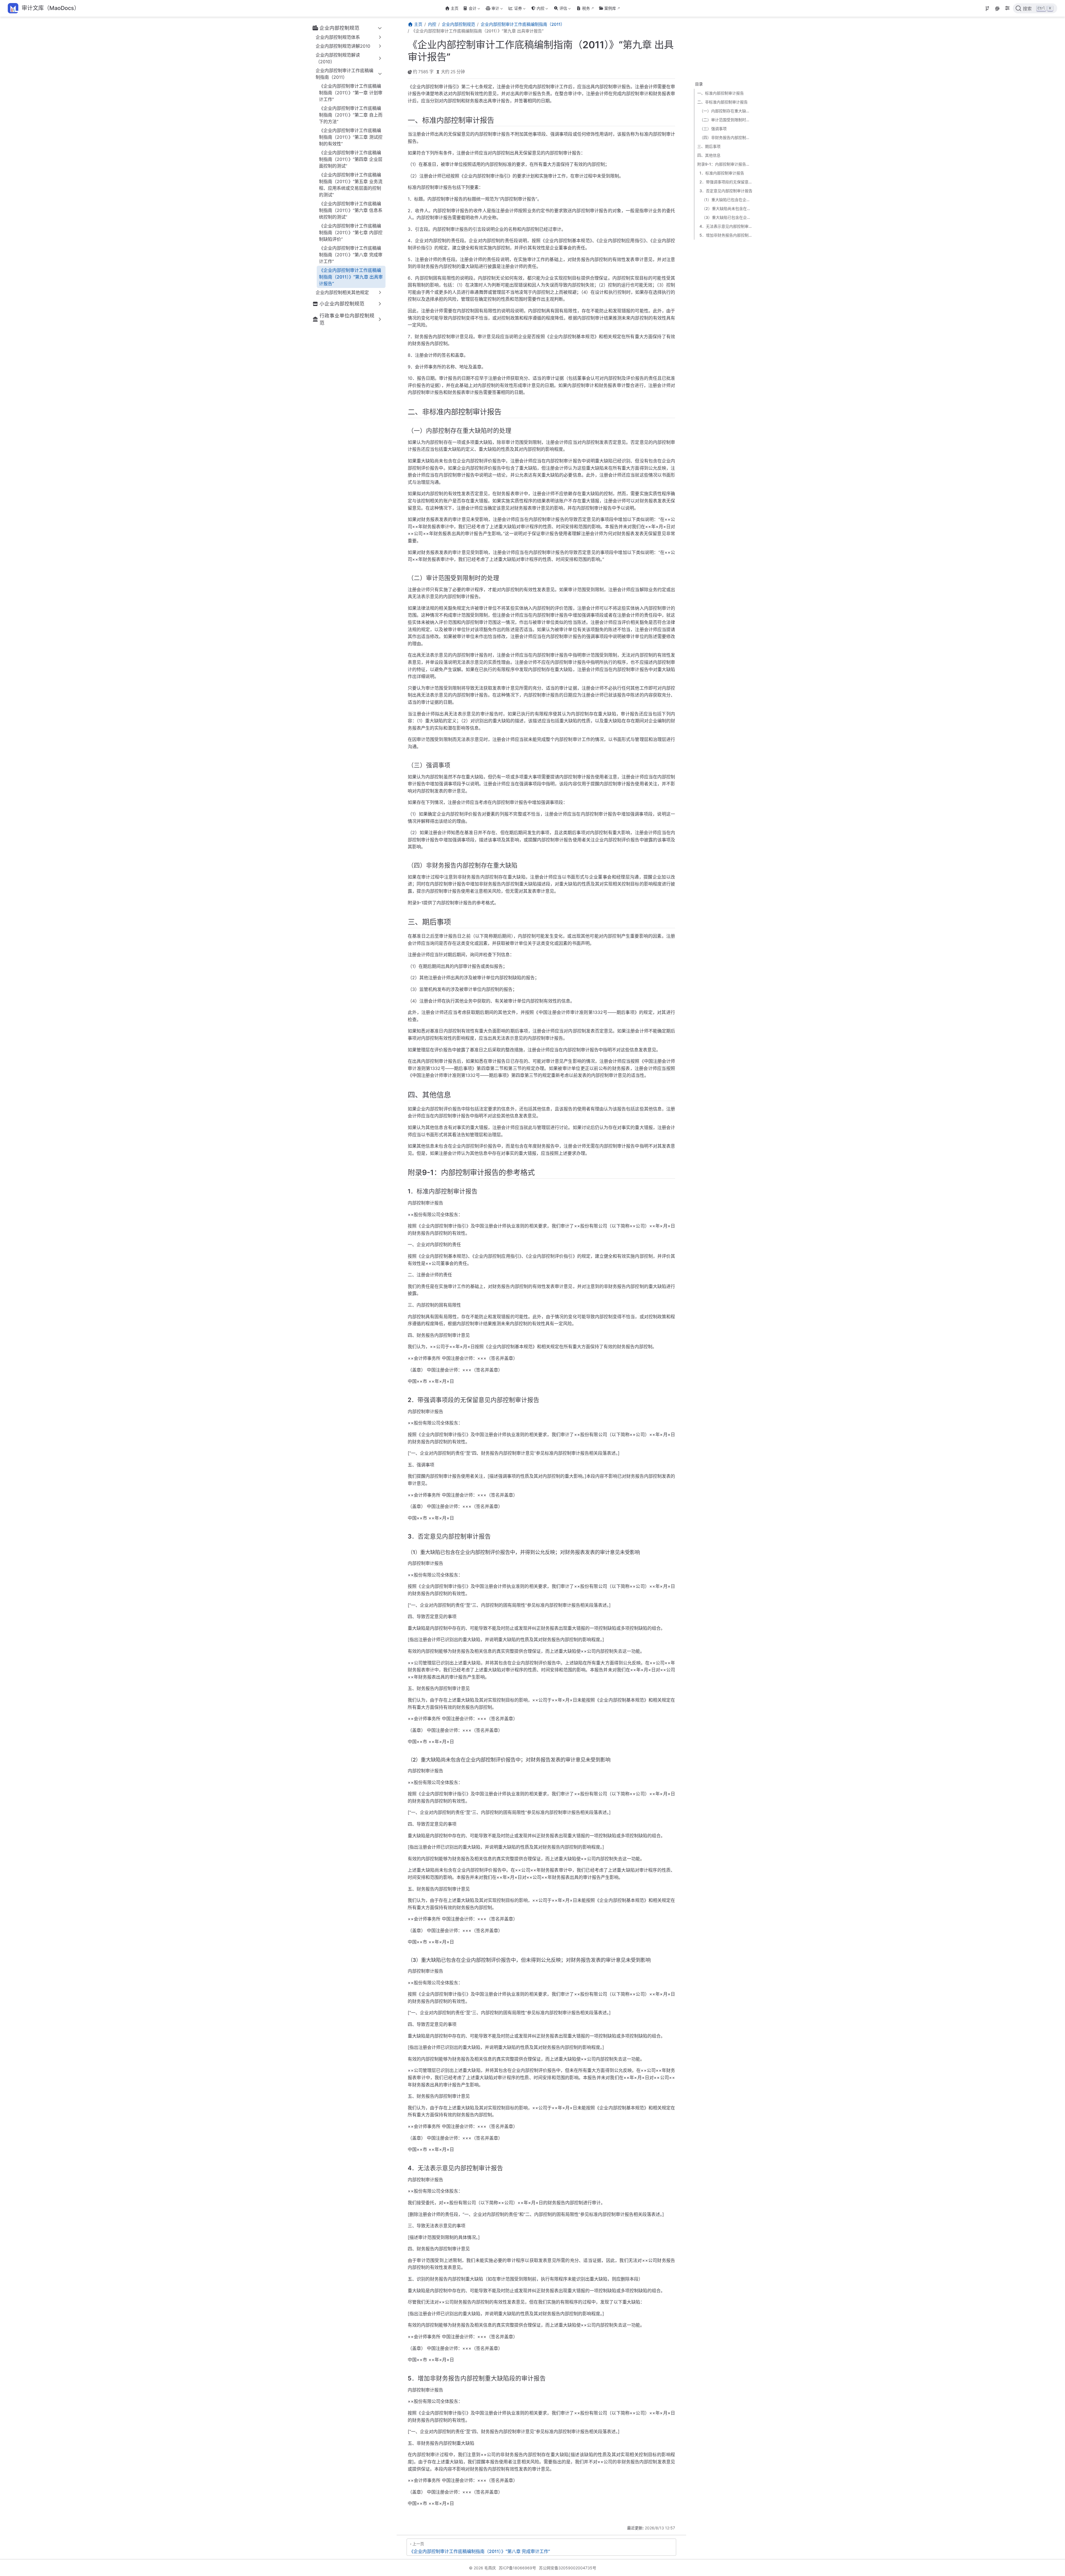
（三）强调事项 (713, 129)
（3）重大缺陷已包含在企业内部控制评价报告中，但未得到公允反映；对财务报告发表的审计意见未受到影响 (727, 217)
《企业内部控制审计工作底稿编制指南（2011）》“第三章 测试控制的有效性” (351, 137)
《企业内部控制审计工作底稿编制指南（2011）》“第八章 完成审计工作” (351, 255)
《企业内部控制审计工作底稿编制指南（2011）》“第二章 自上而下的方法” (351, 115)
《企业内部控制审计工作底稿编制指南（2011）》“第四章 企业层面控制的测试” (351, 159)
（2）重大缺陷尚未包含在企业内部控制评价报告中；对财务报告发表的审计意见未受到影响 (727, 208)
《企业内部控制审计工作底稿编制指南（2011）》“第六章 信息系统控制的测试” (351, 210)
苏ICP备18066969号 (517, 2568)
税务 (586, 8)
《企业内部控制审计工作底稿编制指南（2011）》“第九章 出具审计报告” (351, 277)
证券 (515, 9)
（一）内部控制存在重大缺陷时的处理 (726, 111)
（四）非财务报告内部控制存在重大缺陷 (726, 137)
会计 (469, 9)
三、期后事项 (709, 146)
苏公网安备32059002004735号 (568, 2568)
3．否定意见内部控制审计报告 (726, 191)
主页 (455, 8)
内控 (537, 9)
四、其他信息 (709, 155)
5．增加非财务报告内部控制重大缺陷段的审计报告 (726, 235)
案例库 (610, 8)
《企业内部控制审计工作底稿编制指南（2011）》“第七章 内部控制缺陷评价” (351, 232)
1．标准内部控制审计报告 (722, 173)
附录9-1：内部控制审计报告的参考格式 (725, 164)
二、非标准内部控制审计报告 (722, 102)
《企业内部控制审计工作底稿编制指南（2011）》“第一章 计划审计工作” (351, 93)
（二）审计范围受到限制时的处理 (726, 120)
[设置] (1007, 9)
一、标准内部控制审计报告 (721, 93)
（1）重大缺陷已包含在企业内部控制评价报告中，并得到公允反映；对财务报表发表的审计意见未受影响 (727, 200)
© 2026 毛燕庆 (482, 2568)
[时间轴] (987, 9)
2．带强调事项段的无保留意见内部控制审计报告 (726, 182)
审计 (492, 9)
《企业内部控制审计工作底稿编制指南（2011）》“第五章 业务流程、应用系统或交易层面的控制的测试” (351, 185)
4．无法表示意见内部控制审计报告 (726, 226)
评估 (560, 9)
